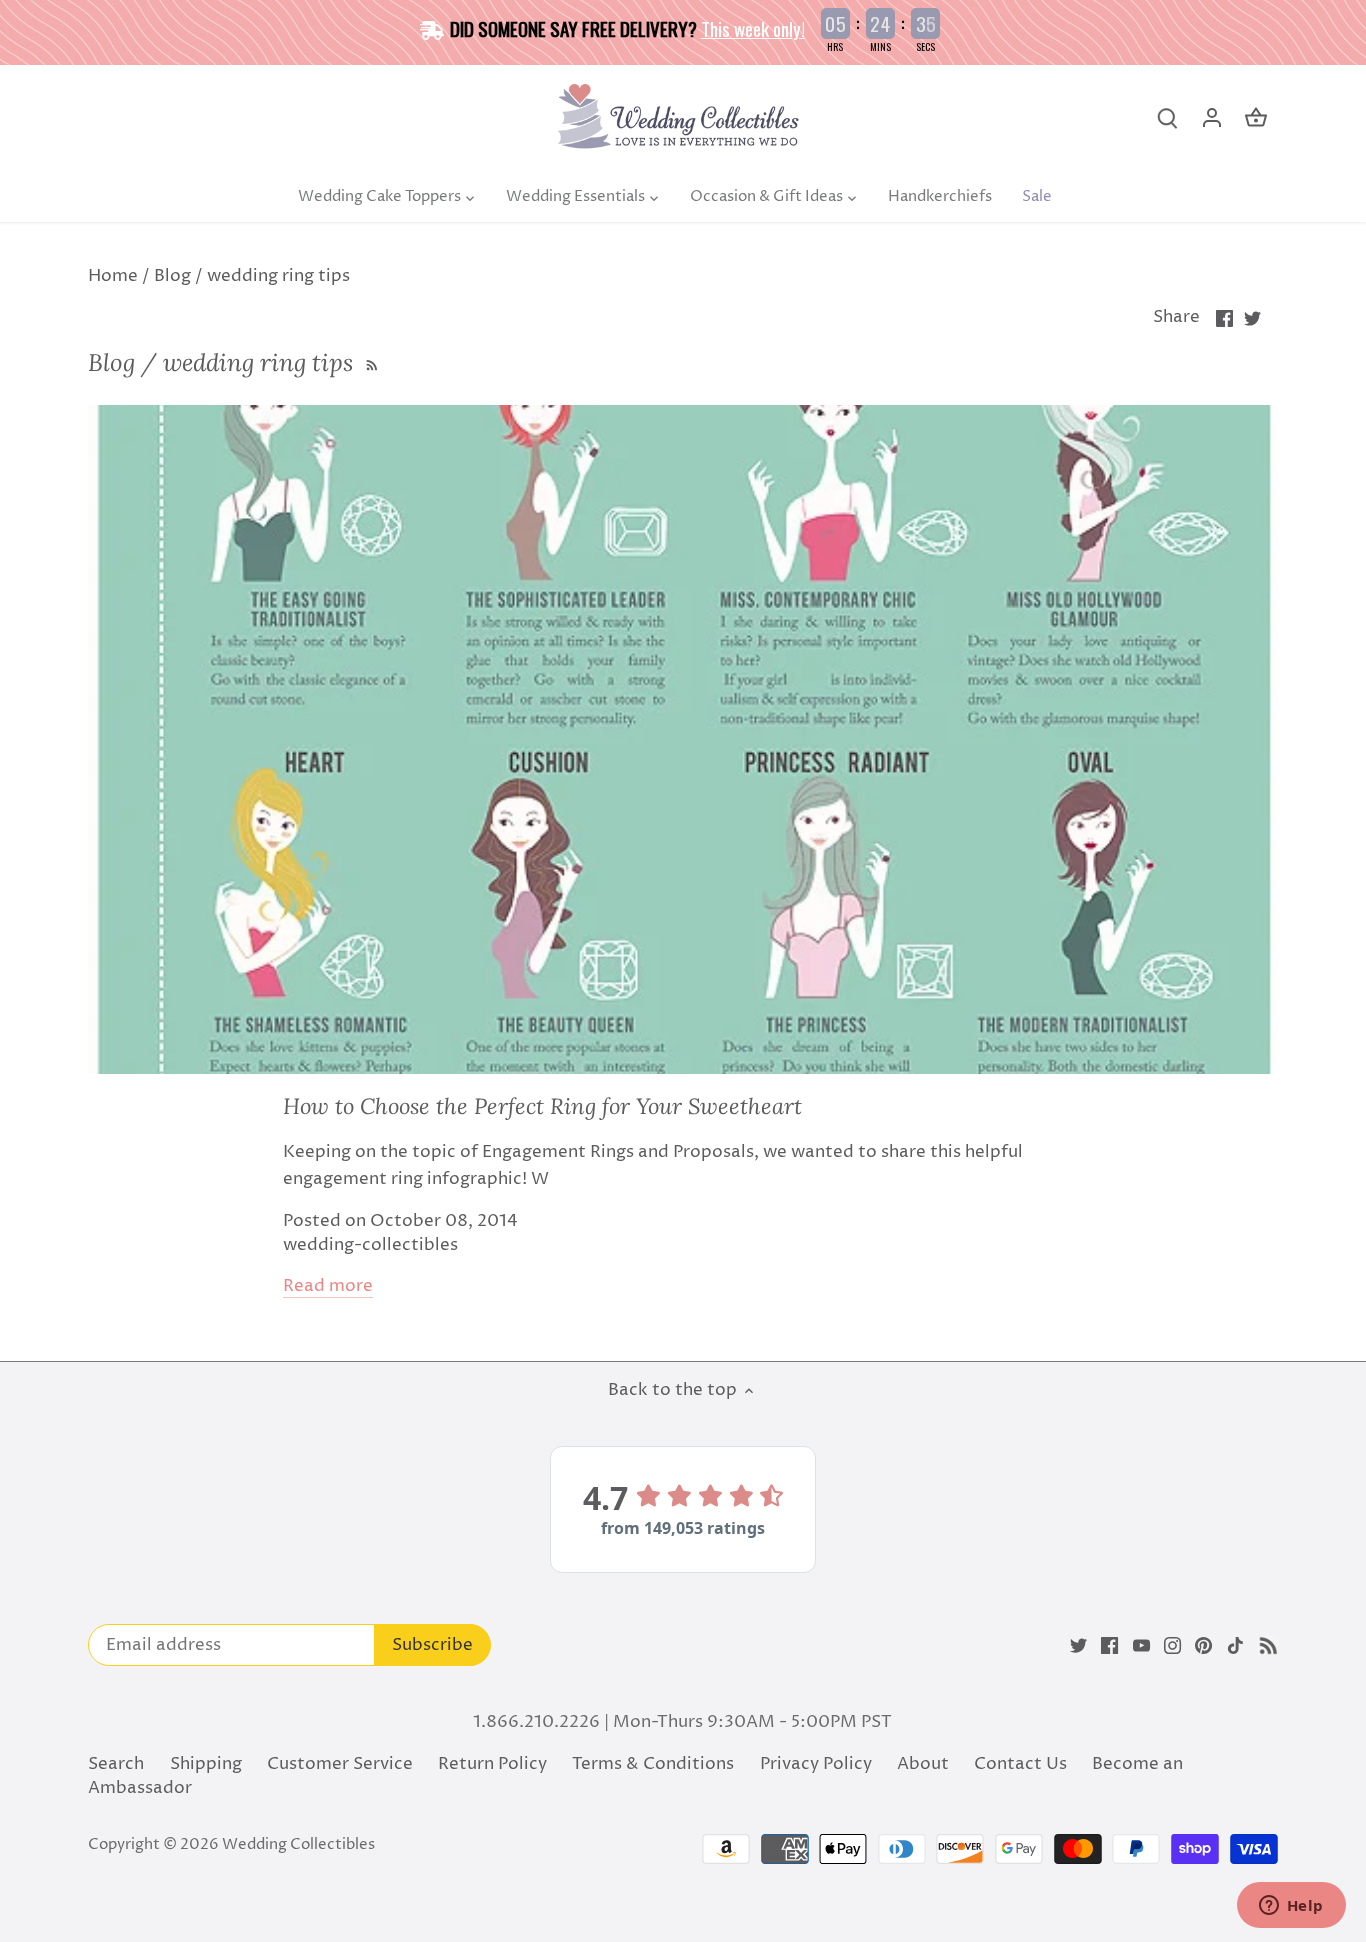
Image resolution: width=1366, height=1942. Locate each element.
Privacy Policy (816, 1764)
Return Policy (492, 1764)
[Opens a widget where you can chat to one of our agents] (1291, 1907)
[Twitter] (1078, 1646)
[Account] (1212, 118)
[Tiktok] (1235, 1646)
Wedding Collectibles (298, 1844)
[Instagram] (1172, 1646)
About (923, 1764)
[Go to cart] (1256, 118)
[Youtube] (1141, 1646)
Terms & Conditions (653, 1764)
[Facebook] (1109, 1646)
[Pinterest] (1203, 1646)
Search (116, 1764)
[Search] (1168, 118)
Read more (328, 1286)
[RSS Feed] (369, 362)
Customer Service (340, 1764)
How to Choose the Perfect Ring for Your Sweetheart (542, 1106)
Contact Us (1020, 1764)
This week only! (753, 28)
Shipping (206, 1764)
